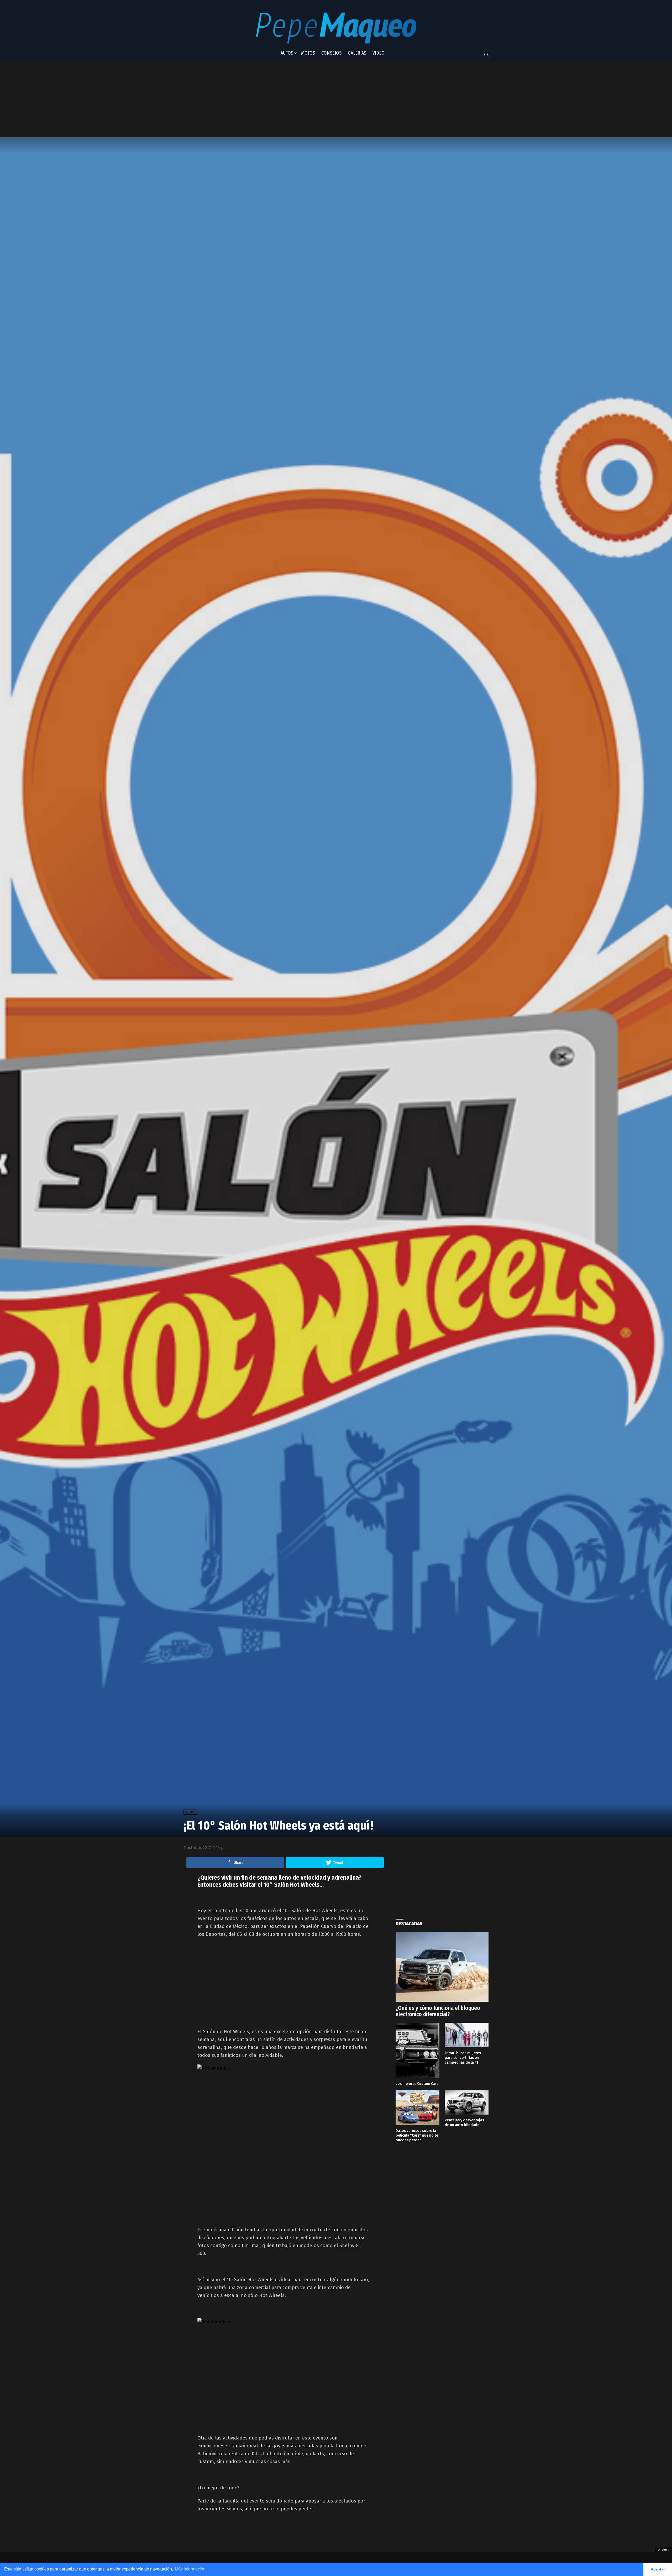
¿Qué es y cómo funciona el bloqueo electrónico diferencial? (438, 2011)
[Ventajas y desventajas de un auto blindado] (467, 2102)
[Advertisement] (313, 99)
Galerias (357, 53)
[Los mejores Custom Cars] (418, 2050)
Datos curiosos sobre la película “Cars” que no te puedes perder (417, 2135)
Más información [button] (190, 2569)
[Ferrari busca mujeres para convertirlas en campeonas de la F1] (467, 2035)
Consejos (331, 53)
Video (379, 53)
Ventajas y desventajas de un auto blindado (464, 2122)
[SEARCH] (486, 55)
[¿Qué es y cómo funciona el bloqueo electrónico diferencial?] (442, 1967)
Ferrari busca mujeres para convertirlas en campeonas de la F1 (463, 2058)
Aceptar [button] (658, 2569)
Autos (287, 53)
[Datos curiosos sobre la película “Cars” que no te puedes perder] (418, 2107)
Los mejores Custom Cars (417, 2084)
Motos (308, 53)
